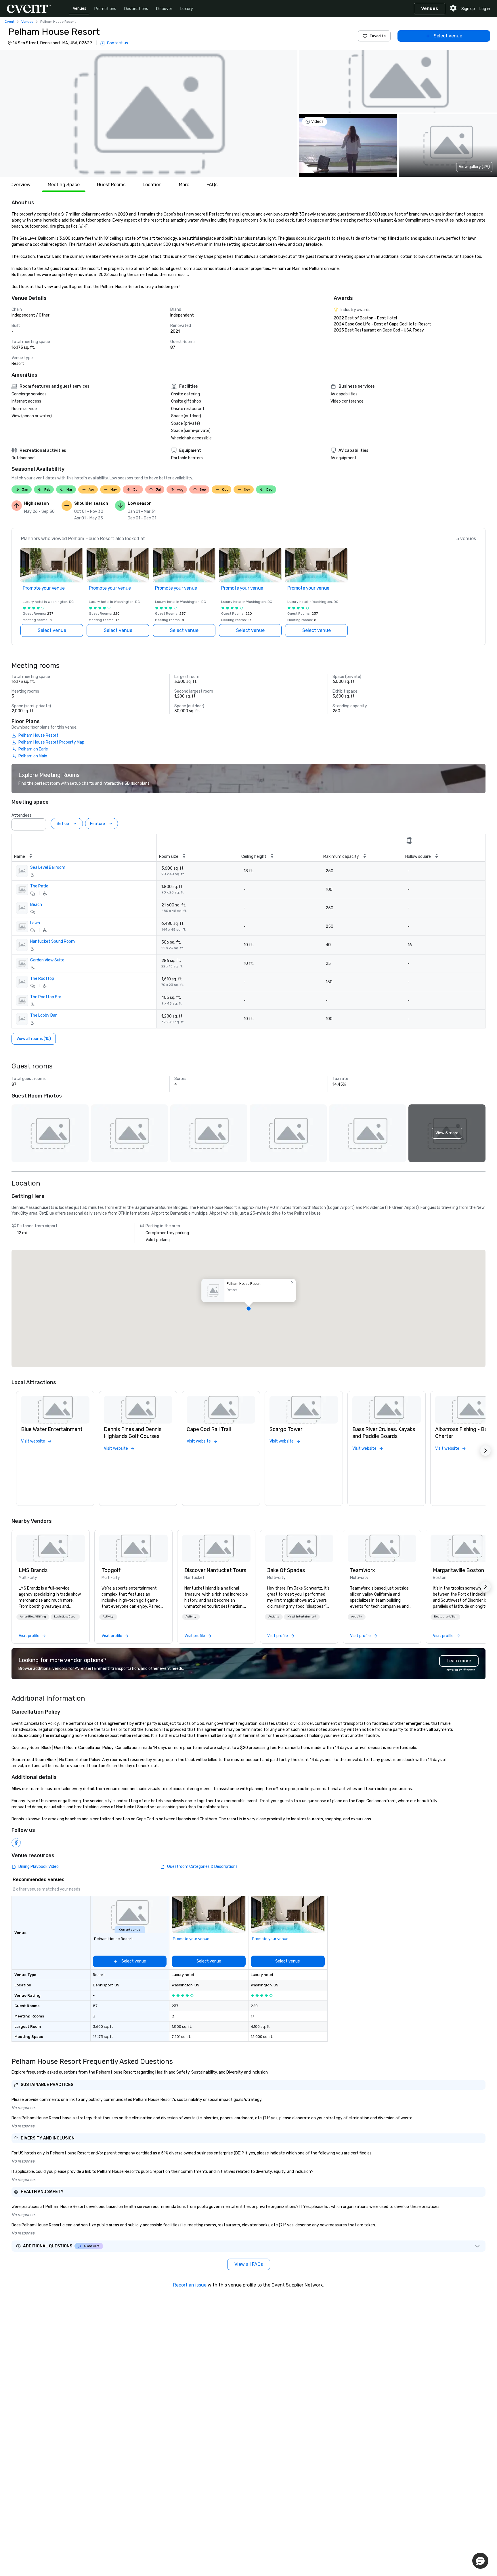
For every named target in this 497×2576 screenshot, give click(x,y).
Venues (80, 8)
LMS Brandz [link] (33, 1570)
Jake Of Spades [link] (286, 1570)
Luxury (187, 9)
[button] (149, 113)
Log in (485, 9)
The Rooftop (42, 979)
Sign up (468, 9)
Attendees (22, 815)
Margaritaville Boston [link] (458, 1570)
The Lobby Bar (43, 1015)
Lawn (35, 923)
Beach (36, 905)
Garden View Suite (47, 960)
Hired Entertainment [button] (302, 1617)
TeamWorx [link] (363, 1570)
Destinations (136, 9)
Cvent (9, 22)
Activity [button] (108, 1617)
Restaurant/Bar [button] (445, 1617)
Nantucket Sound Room (52, 941)
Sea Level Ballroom (48, 867)
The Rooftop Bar (46, 997)
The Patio (39, 886)
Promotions (105, 9)
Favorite (378, 36)
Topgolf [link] (111, 1570)
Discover (164, 9)
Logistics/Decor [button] (65, 1617)
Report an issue (190, 2285)
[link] (51, 1548)
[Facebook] (16, 1843)
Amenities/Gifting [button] (33, 1617)
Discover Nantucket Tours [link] (215, 1570)
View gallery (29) (474, 167)
